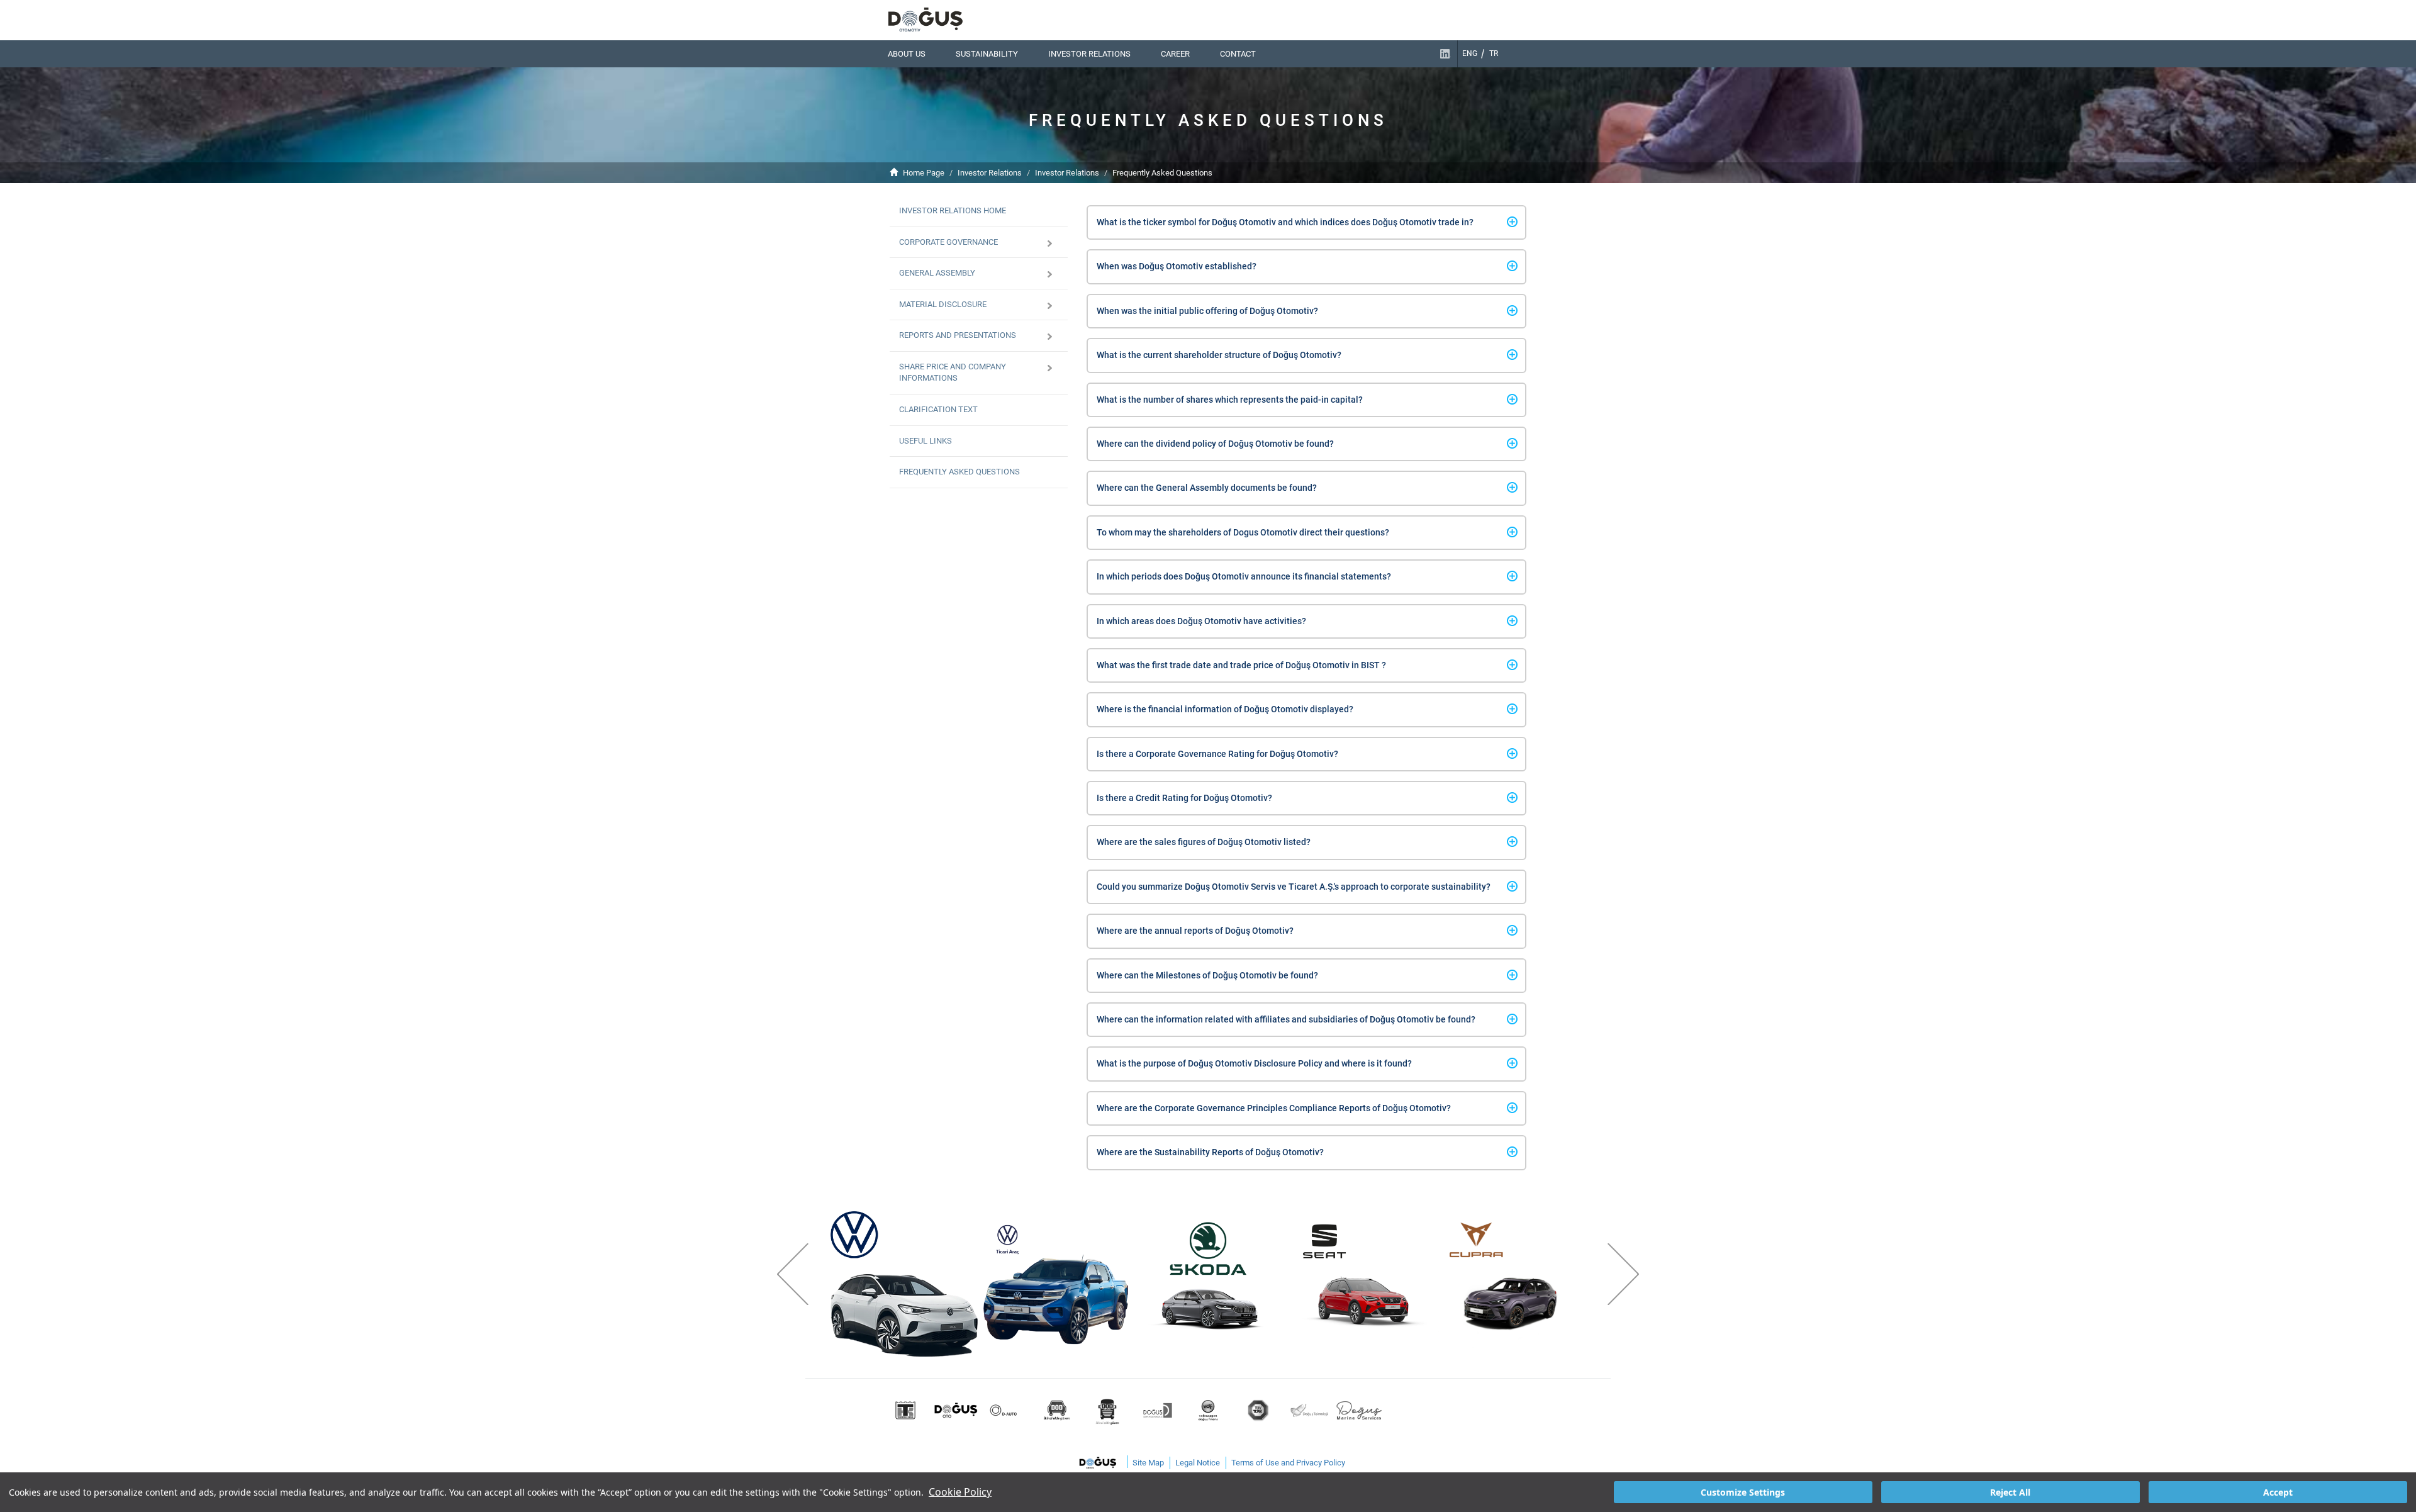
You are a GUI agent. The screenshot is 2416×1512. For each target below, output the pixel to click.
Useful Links (926, 441)
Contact (1238, 54)
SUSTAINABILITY (987, 54)
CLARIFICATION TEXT (938, 409)
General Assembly (937, 273)
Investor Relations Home (953, 210)
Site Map (1148, 1463)
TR (1494, 53)
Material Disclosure (943, 304)
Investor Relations (1089, 54)
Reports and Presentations (958, 335)
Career (1175, 54)
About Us (907, 54)
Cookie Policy (960, 1492)
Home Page (924, 173)
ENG (1470, 53)
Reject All (2010, 1492)
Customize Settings (1743, 1492)
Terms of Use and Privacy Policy (1288, 1463)
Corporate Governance (948, 242)
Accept (2278, 1492)
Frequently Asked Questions (1162, 173)
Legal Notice (1198, 1463)
